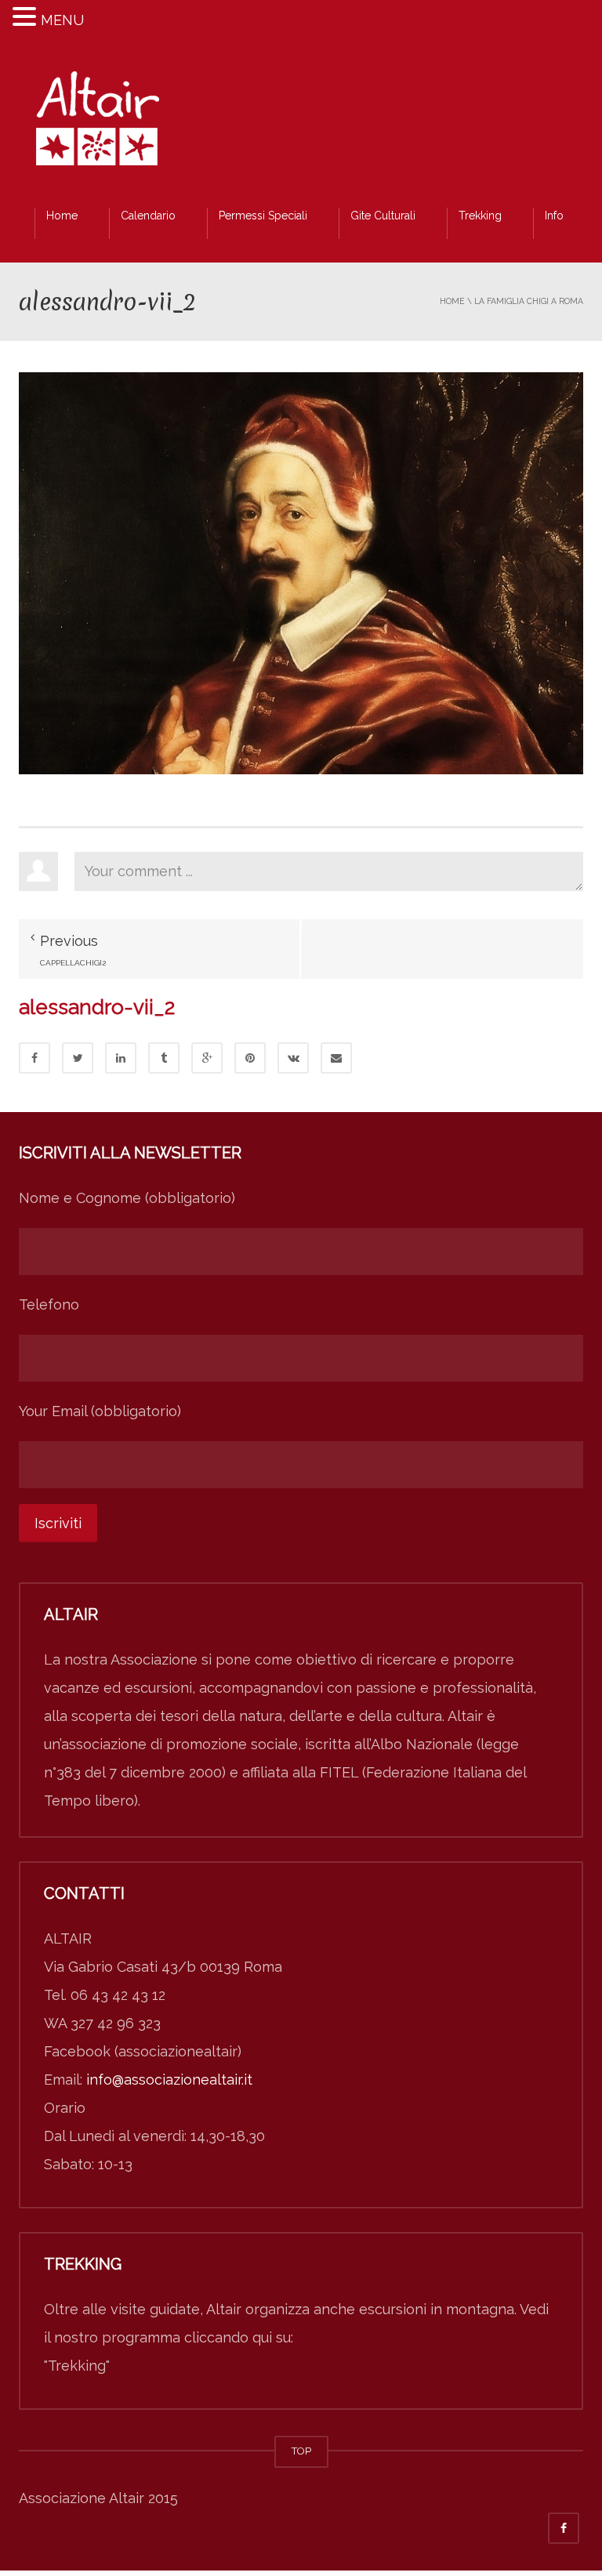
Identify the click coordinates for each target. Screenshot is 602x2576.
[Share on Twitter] (78, 1058)
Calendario (148, 216)
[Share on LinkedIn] (121, 1058)
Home (62, 216)
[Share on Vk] (293, 1058)
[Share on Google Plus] (207, 1058)
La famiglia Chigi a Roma (529, 301)
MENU (62, 20)
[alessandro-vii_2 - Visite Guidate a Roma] (97, 123)
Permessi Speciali (263, 216)
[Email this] (336, 1058)
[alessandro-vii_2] (301, 572)
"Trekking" (77, 2366)
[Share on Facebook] (34, 1058)
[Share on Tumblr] (164, 1058)
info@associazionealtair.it (169, 2080)
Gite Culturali (383, 216)
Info (554, 216)
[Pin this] (250, 1058)
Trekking (480, 216)
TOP (301, 2451)
